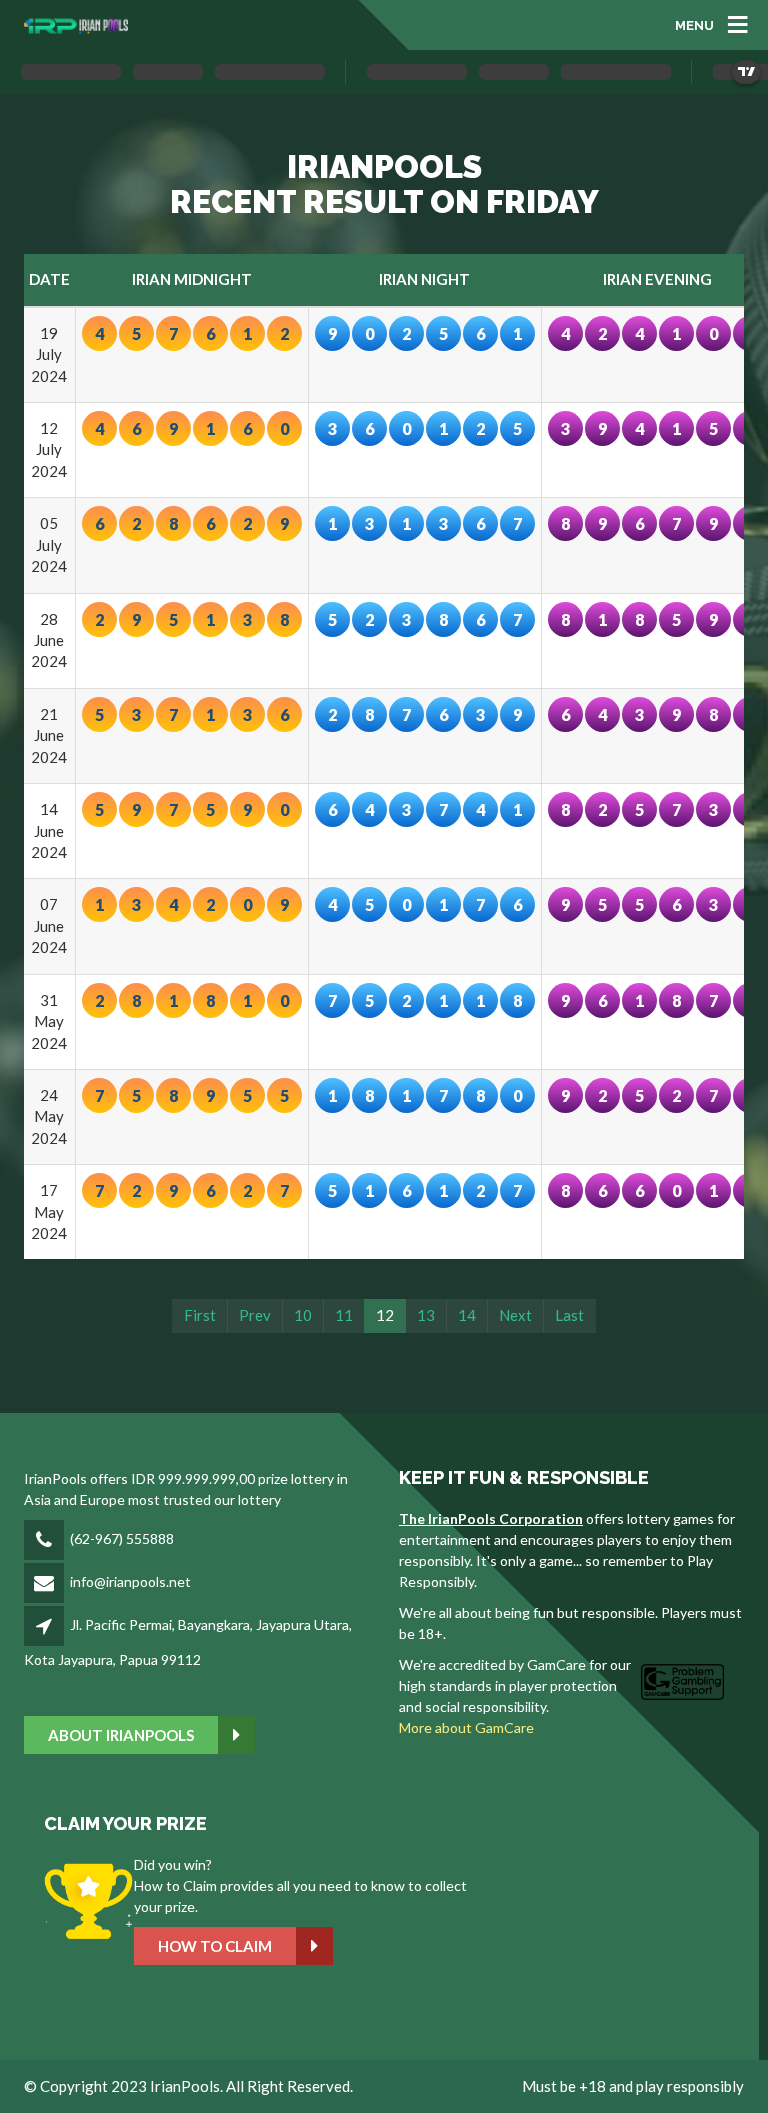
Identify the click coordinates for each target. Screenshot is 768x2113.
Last (569, 1315)
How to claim (215, 1946)
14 (467, 1315)
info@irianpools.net (130, 1581)
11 (344, 1315)
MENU (694, 24)
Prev (255, 1315)
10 (303, 1315)
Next (515, 1315)
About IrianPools (121, 1735)
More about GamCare (466, 1727)
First (200, 1315)
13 (426, 1315)
